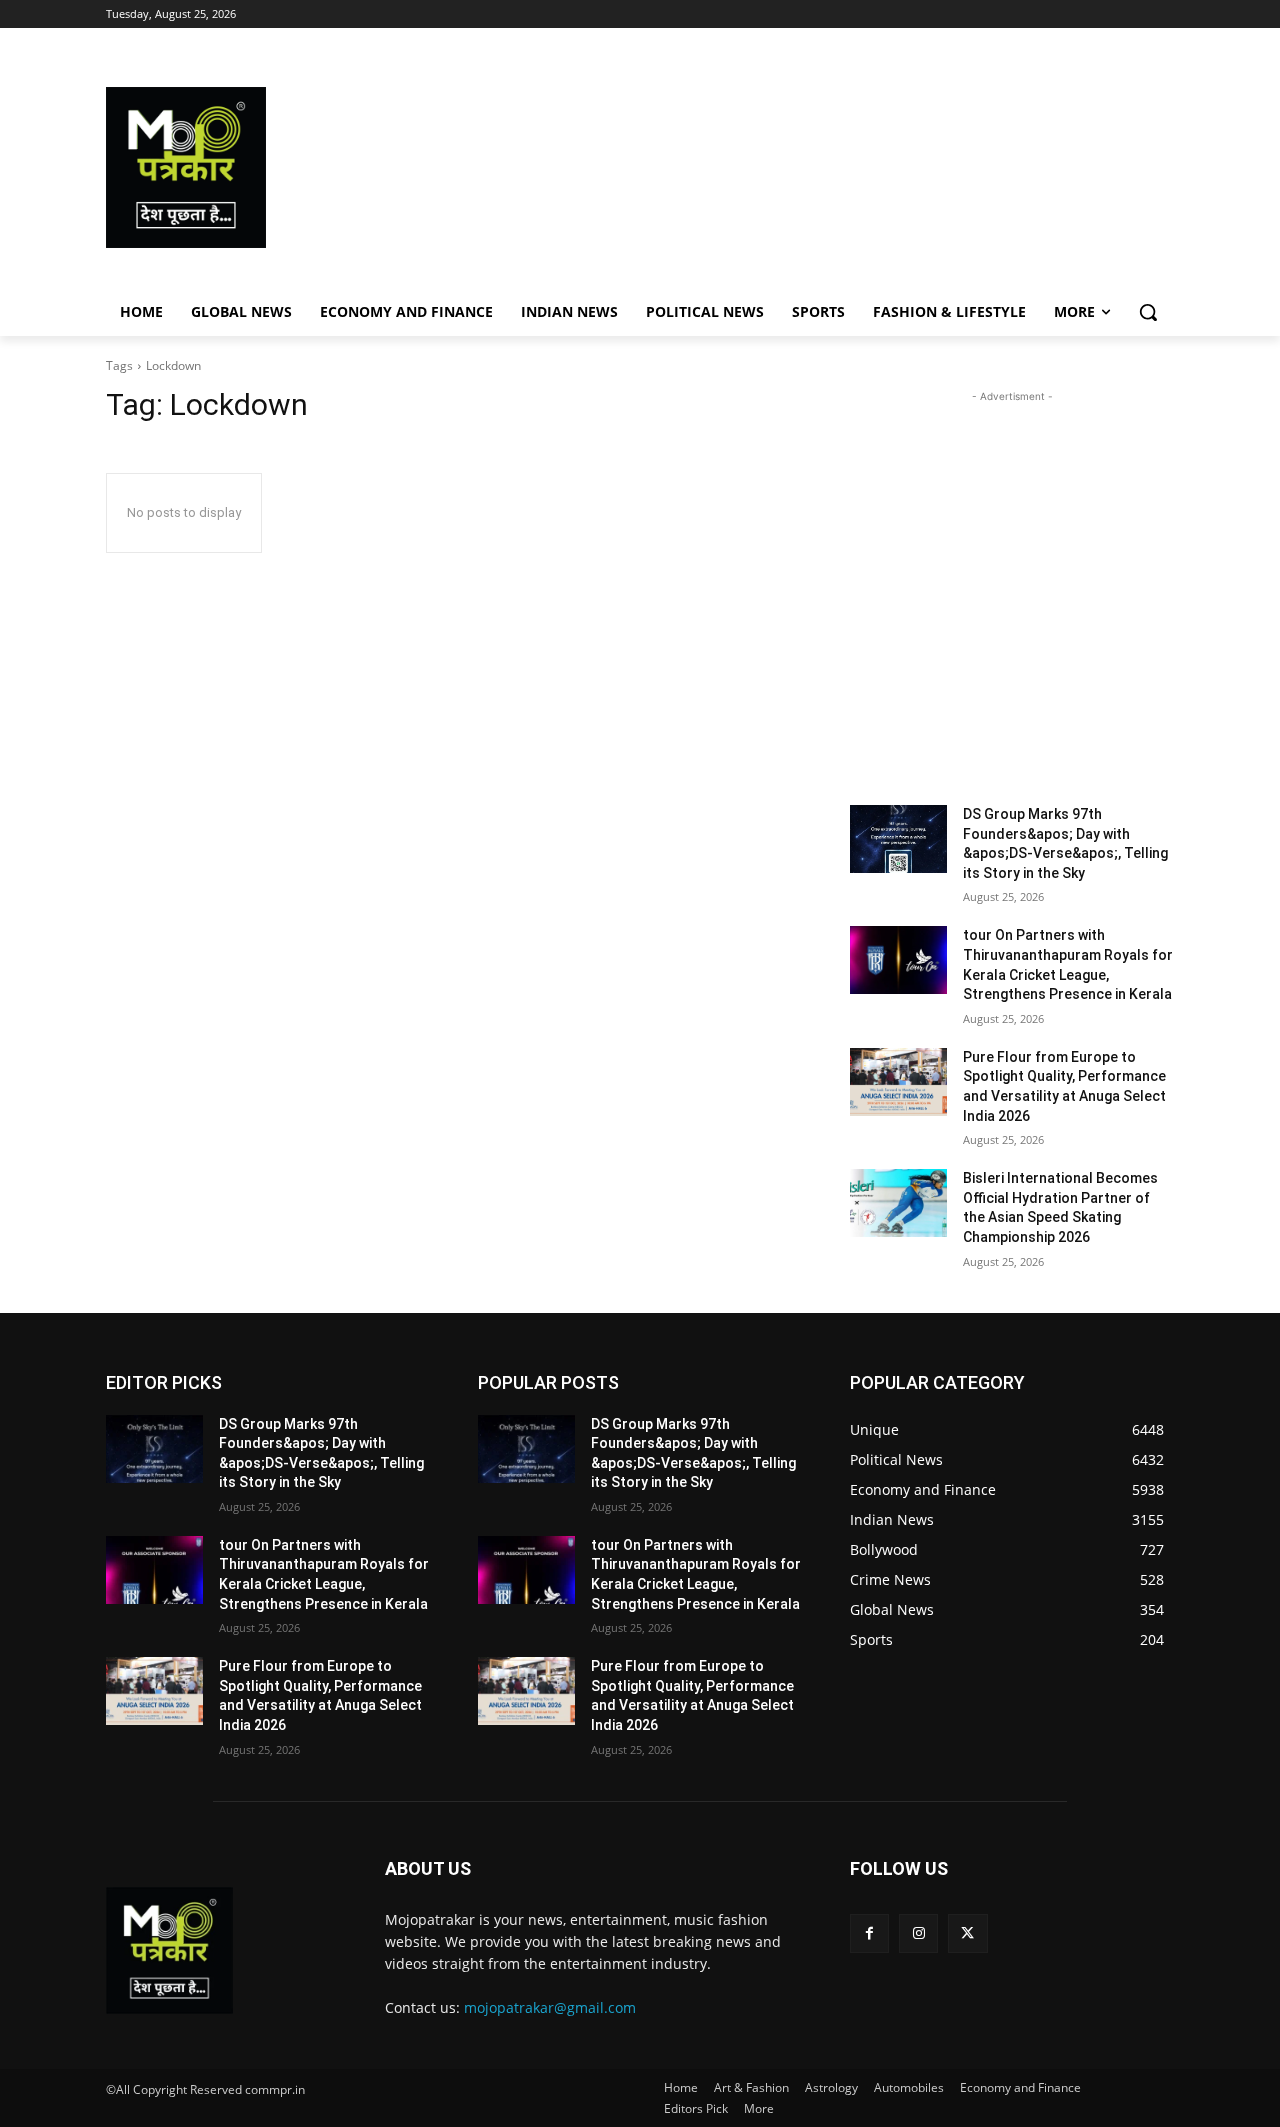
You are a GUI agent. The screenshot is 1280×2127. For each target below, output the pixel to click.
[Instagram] (918, 1933)
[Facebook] (869, 1933)
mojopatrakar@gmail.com (550, 2007)
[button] (1148, 312)
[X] (967, 1933)
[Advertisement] (800, 167)
